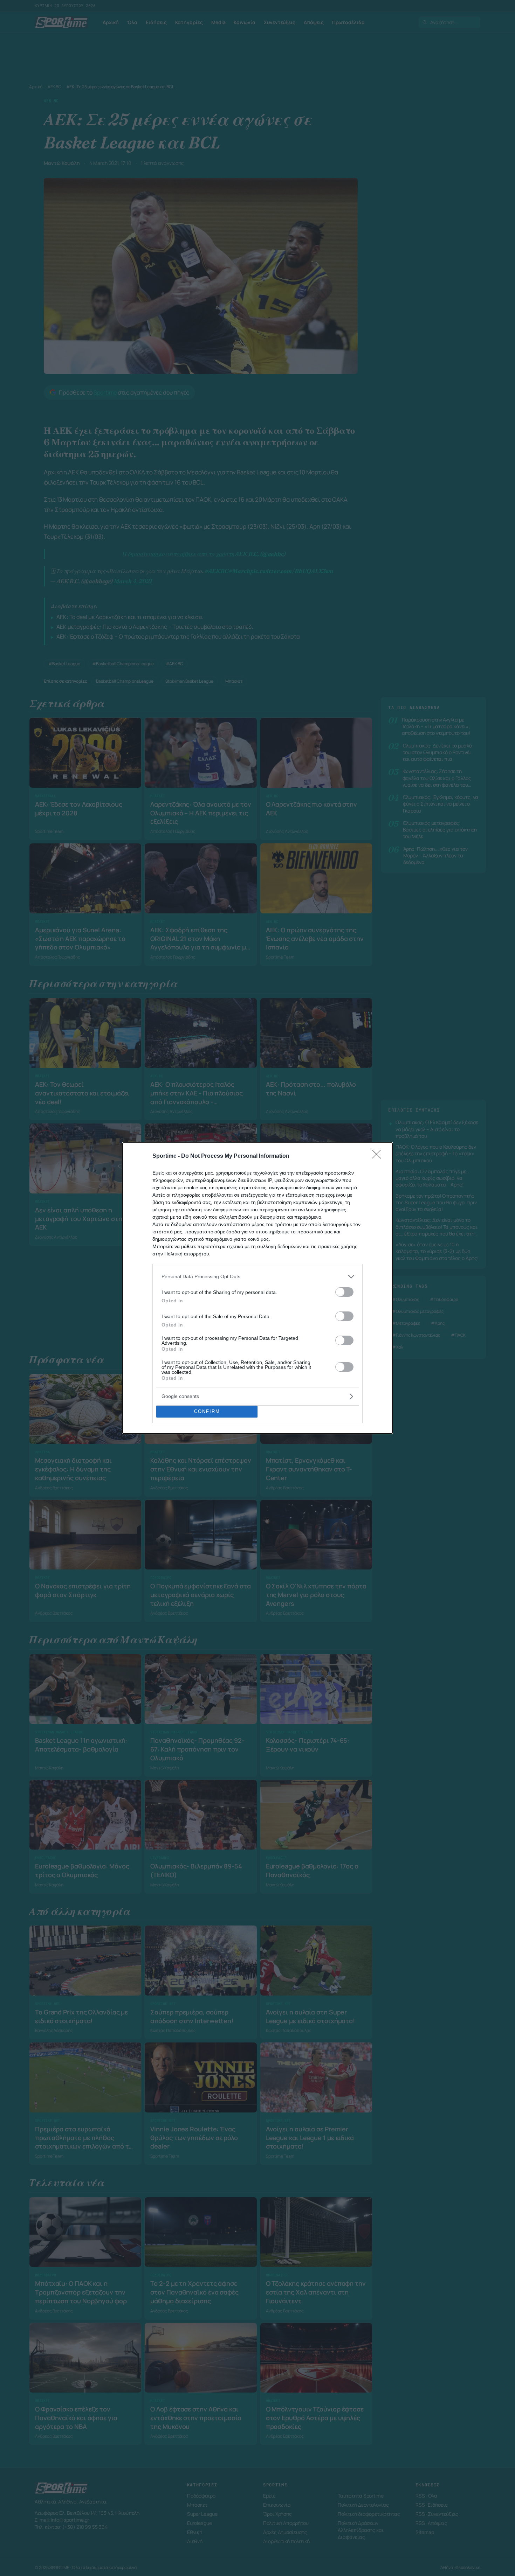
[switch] (344, 1292)
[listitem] (257, 1277)
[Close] (379, 1156)
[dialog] (257, 1288)
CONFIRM (207, 1411)
